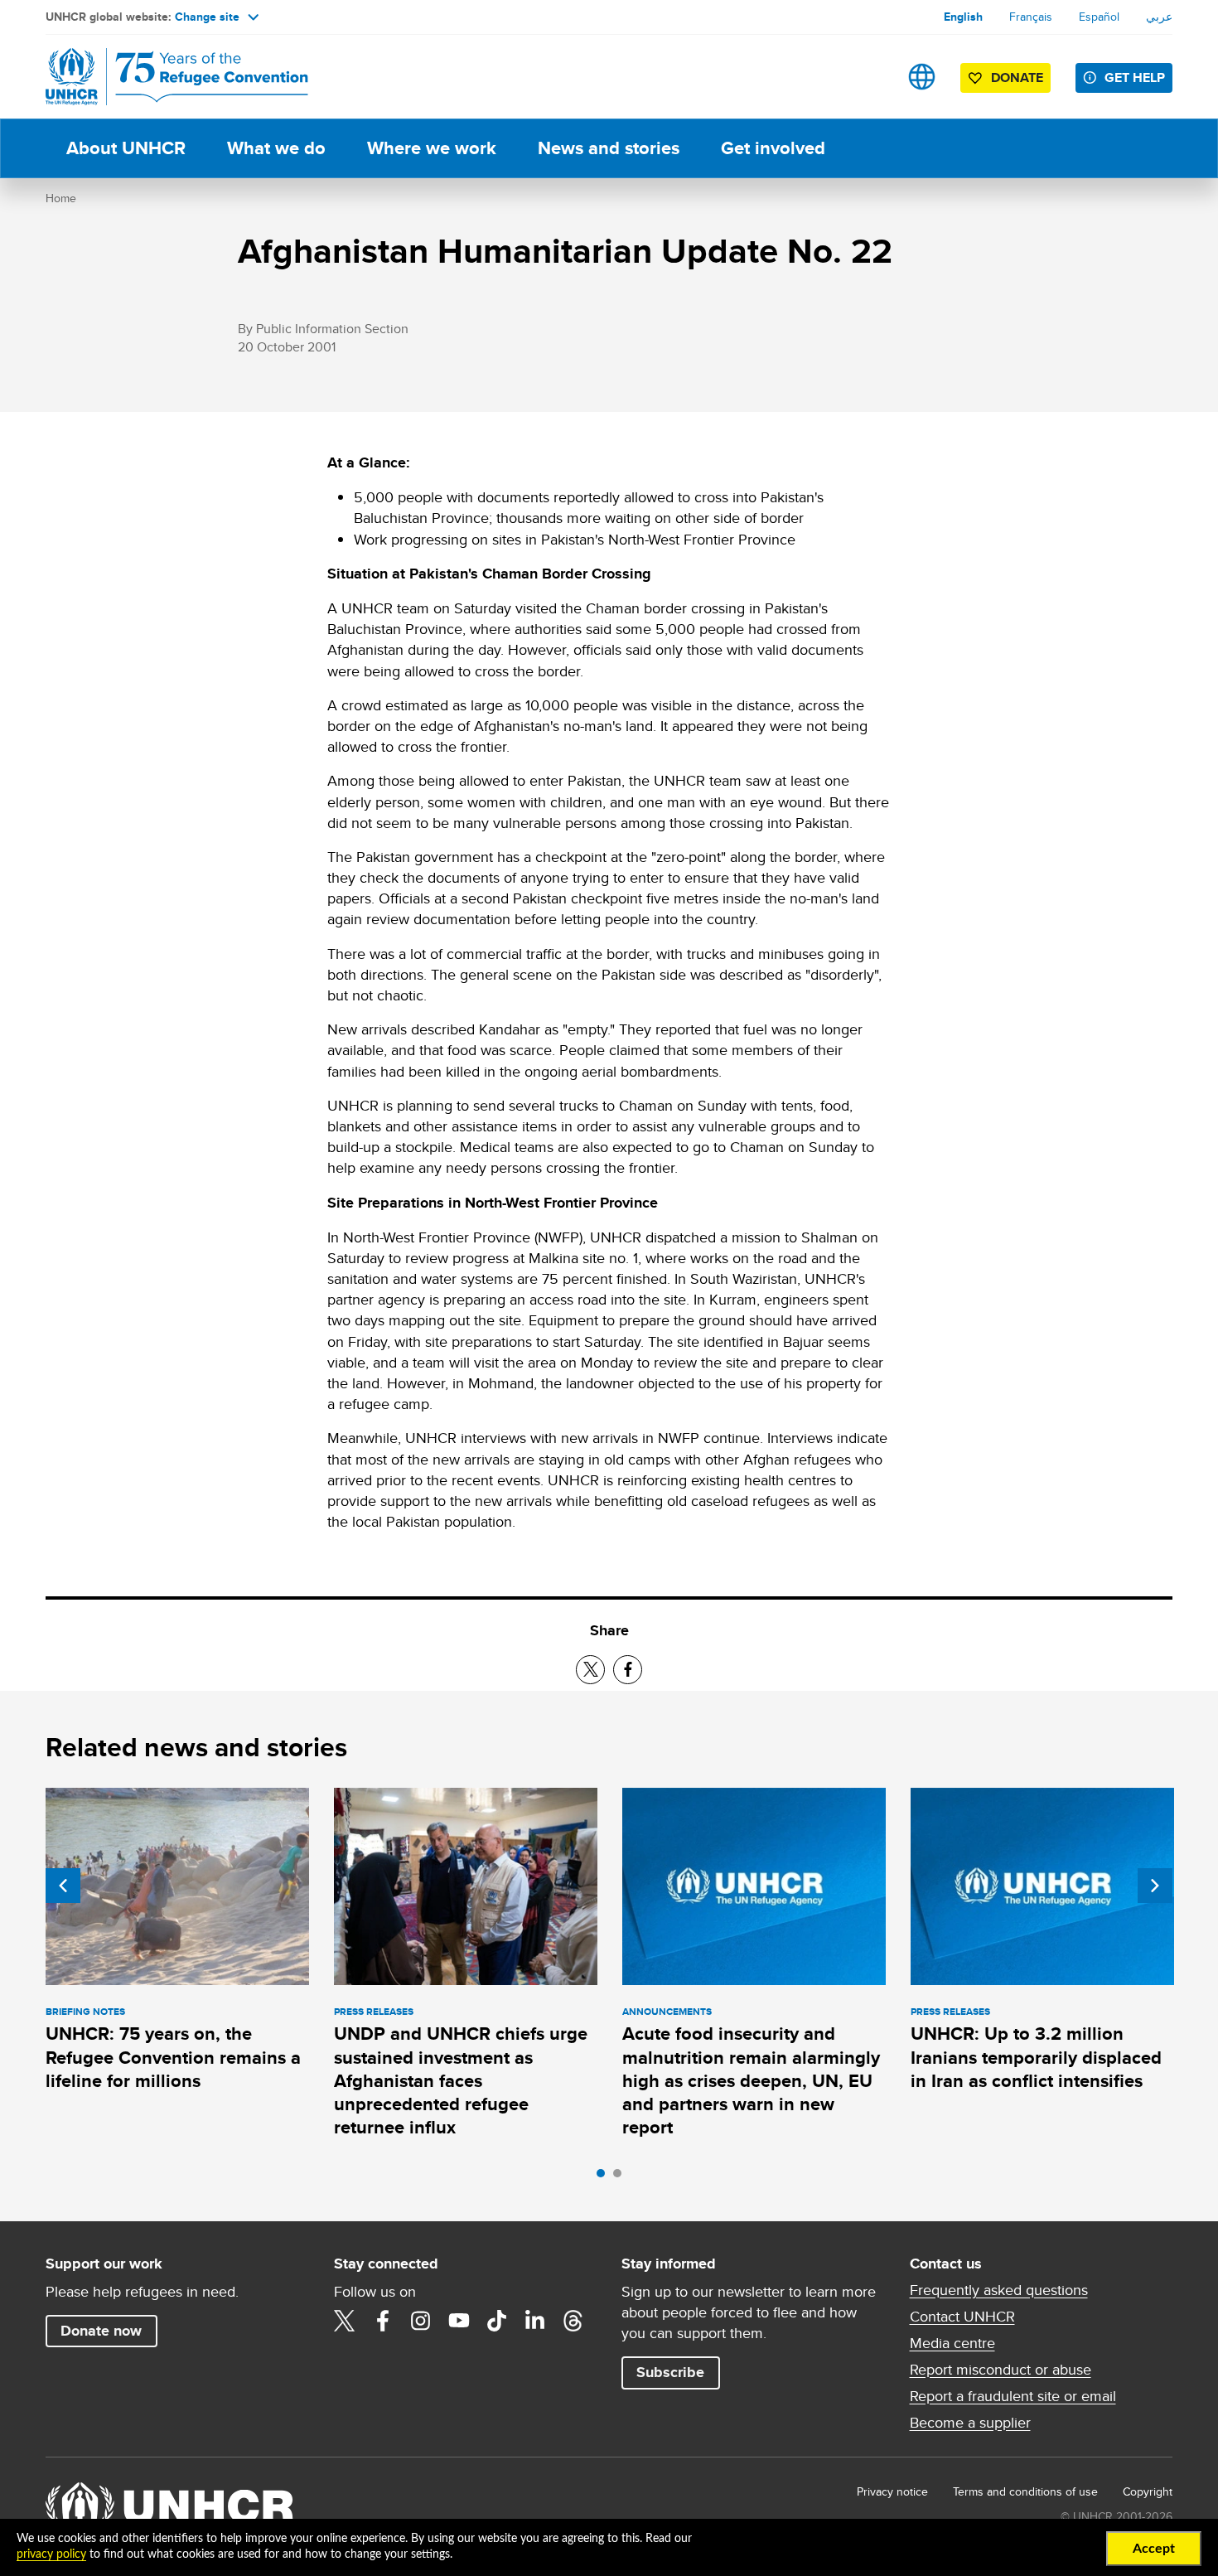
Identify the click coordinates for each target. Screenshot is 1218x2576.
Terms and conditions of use (1025, 2491)
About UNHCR (126, 148)
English (963, 17)
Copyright (1148, 2491)
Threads (573, 2321)
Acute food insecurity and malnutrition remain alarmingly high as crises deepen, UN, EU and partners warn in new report (751, 2080)
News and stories (609, 148)
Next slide (1155, 1886)
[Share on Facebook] (628, 1670)
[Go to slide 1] (605, 2177)
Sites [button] (922, 77)
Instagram (421, 2321)
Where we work (432, 148)
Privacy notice (892, 2491)
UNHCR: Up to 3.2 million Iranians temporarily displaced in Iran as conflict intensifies (1036, 2057)
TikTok (497, 2321)
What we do (276, 148)
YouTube (459, 2321)
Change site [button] (207, 17)
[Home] (162, 77)
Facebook (383, 2321)
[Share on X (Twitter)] (590, 1670)
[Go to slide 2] (621, 2177)
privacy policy (51, 2554)
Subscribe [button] (670, 2372)
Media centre (952, 2343)
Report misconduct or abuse (1001, 2370)
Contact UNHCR (962, 2317)
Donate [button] (1017, 77)
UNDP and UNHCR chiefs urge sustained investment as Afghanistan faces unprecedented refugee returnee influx (461, 2080)
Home (61, 198)
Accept (1154, 2549)
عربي (1159, 17)
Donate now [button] (101, 2331)
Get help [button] (1135, 77)
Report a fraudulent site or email (1013, 2396)
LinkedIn (535, 2321)
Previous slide (63, 1886)
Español (1099, 17)
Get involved (773, 148)
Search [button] (870, 77)
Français (1031, 17)
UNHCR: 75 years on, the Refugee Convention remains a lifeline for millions (173, 2057)
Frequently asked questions (999, 2290)
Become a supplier (970, 2423)
